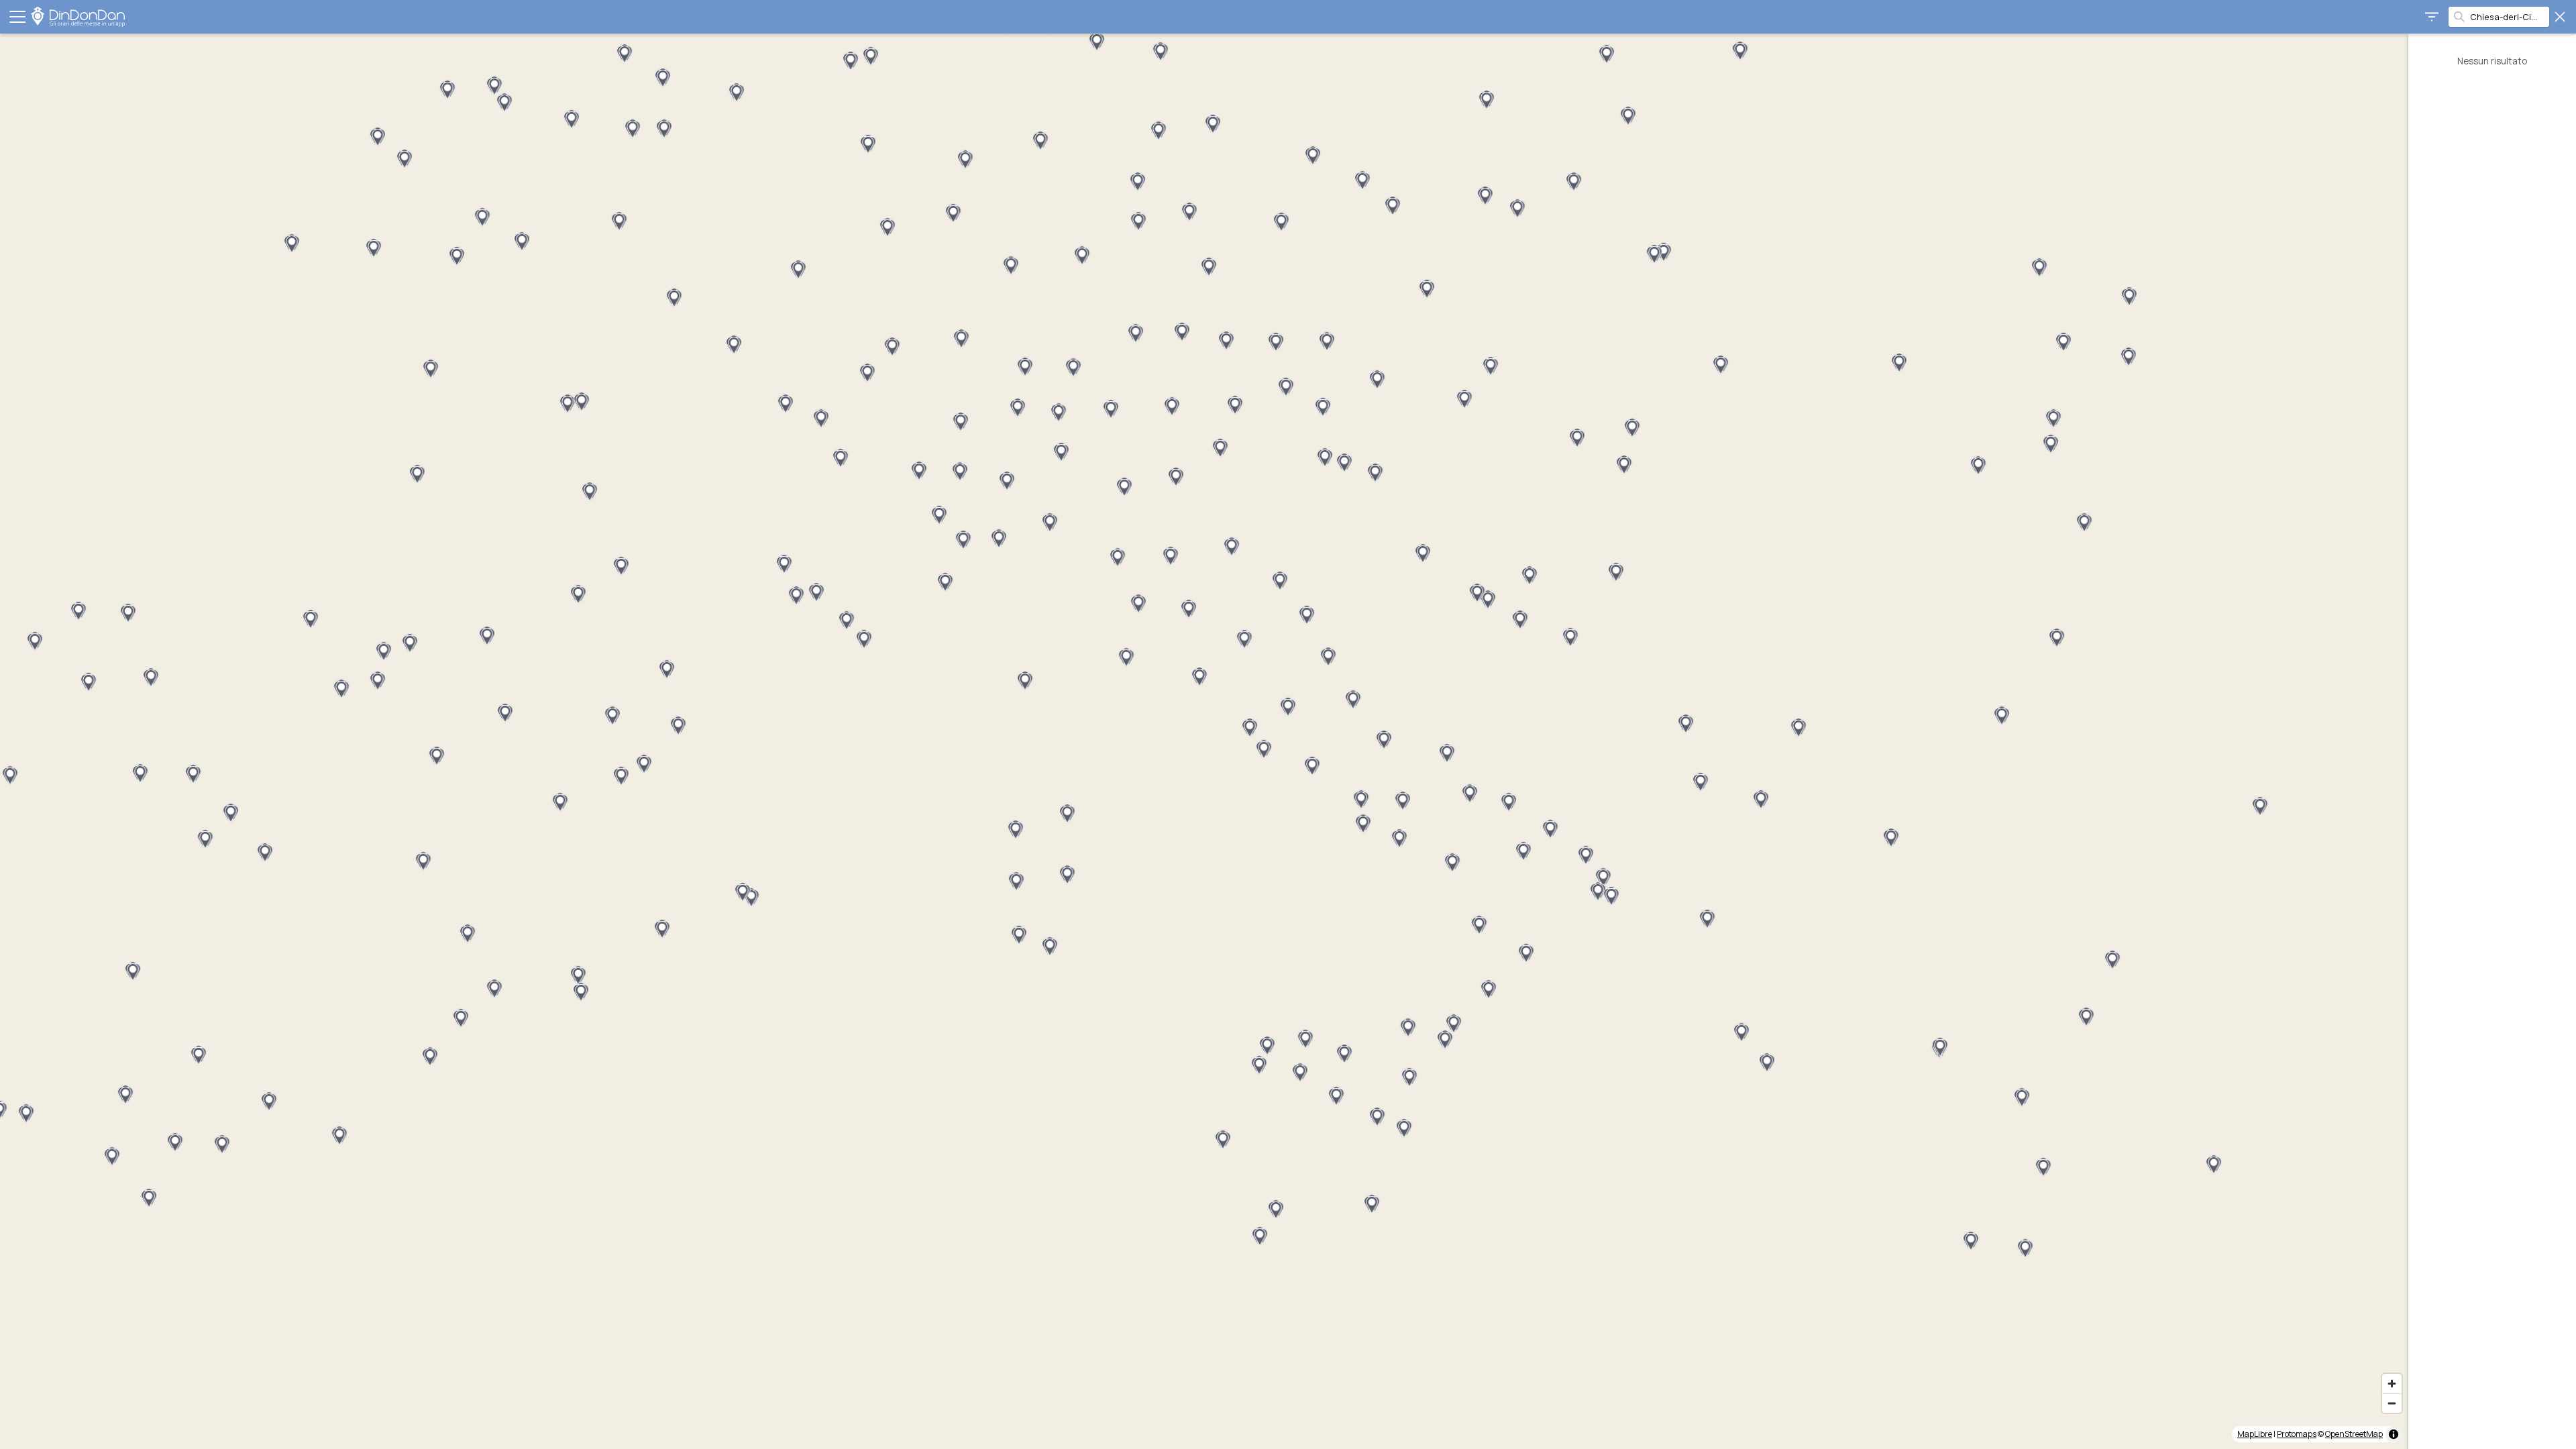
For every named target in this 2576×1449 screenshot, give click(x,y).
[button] (522, 241)
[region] (1204, 741)
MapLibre (2255, 1434)
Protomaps (2297, 1434)
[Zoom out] (2392, 1403)
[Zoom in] (2392, 1384)
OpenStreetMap (2354, 1434)
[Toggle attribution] (2394, 1434)
